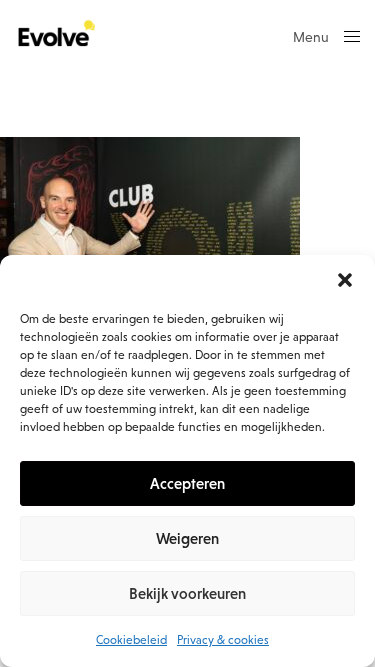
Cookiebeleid (131, 640)
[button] (345, 280)
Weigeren (187, 538)
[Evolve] (55, 35)
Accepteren (187, 483)
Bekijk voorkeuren (187, 593)
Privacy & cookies (223, 640)
